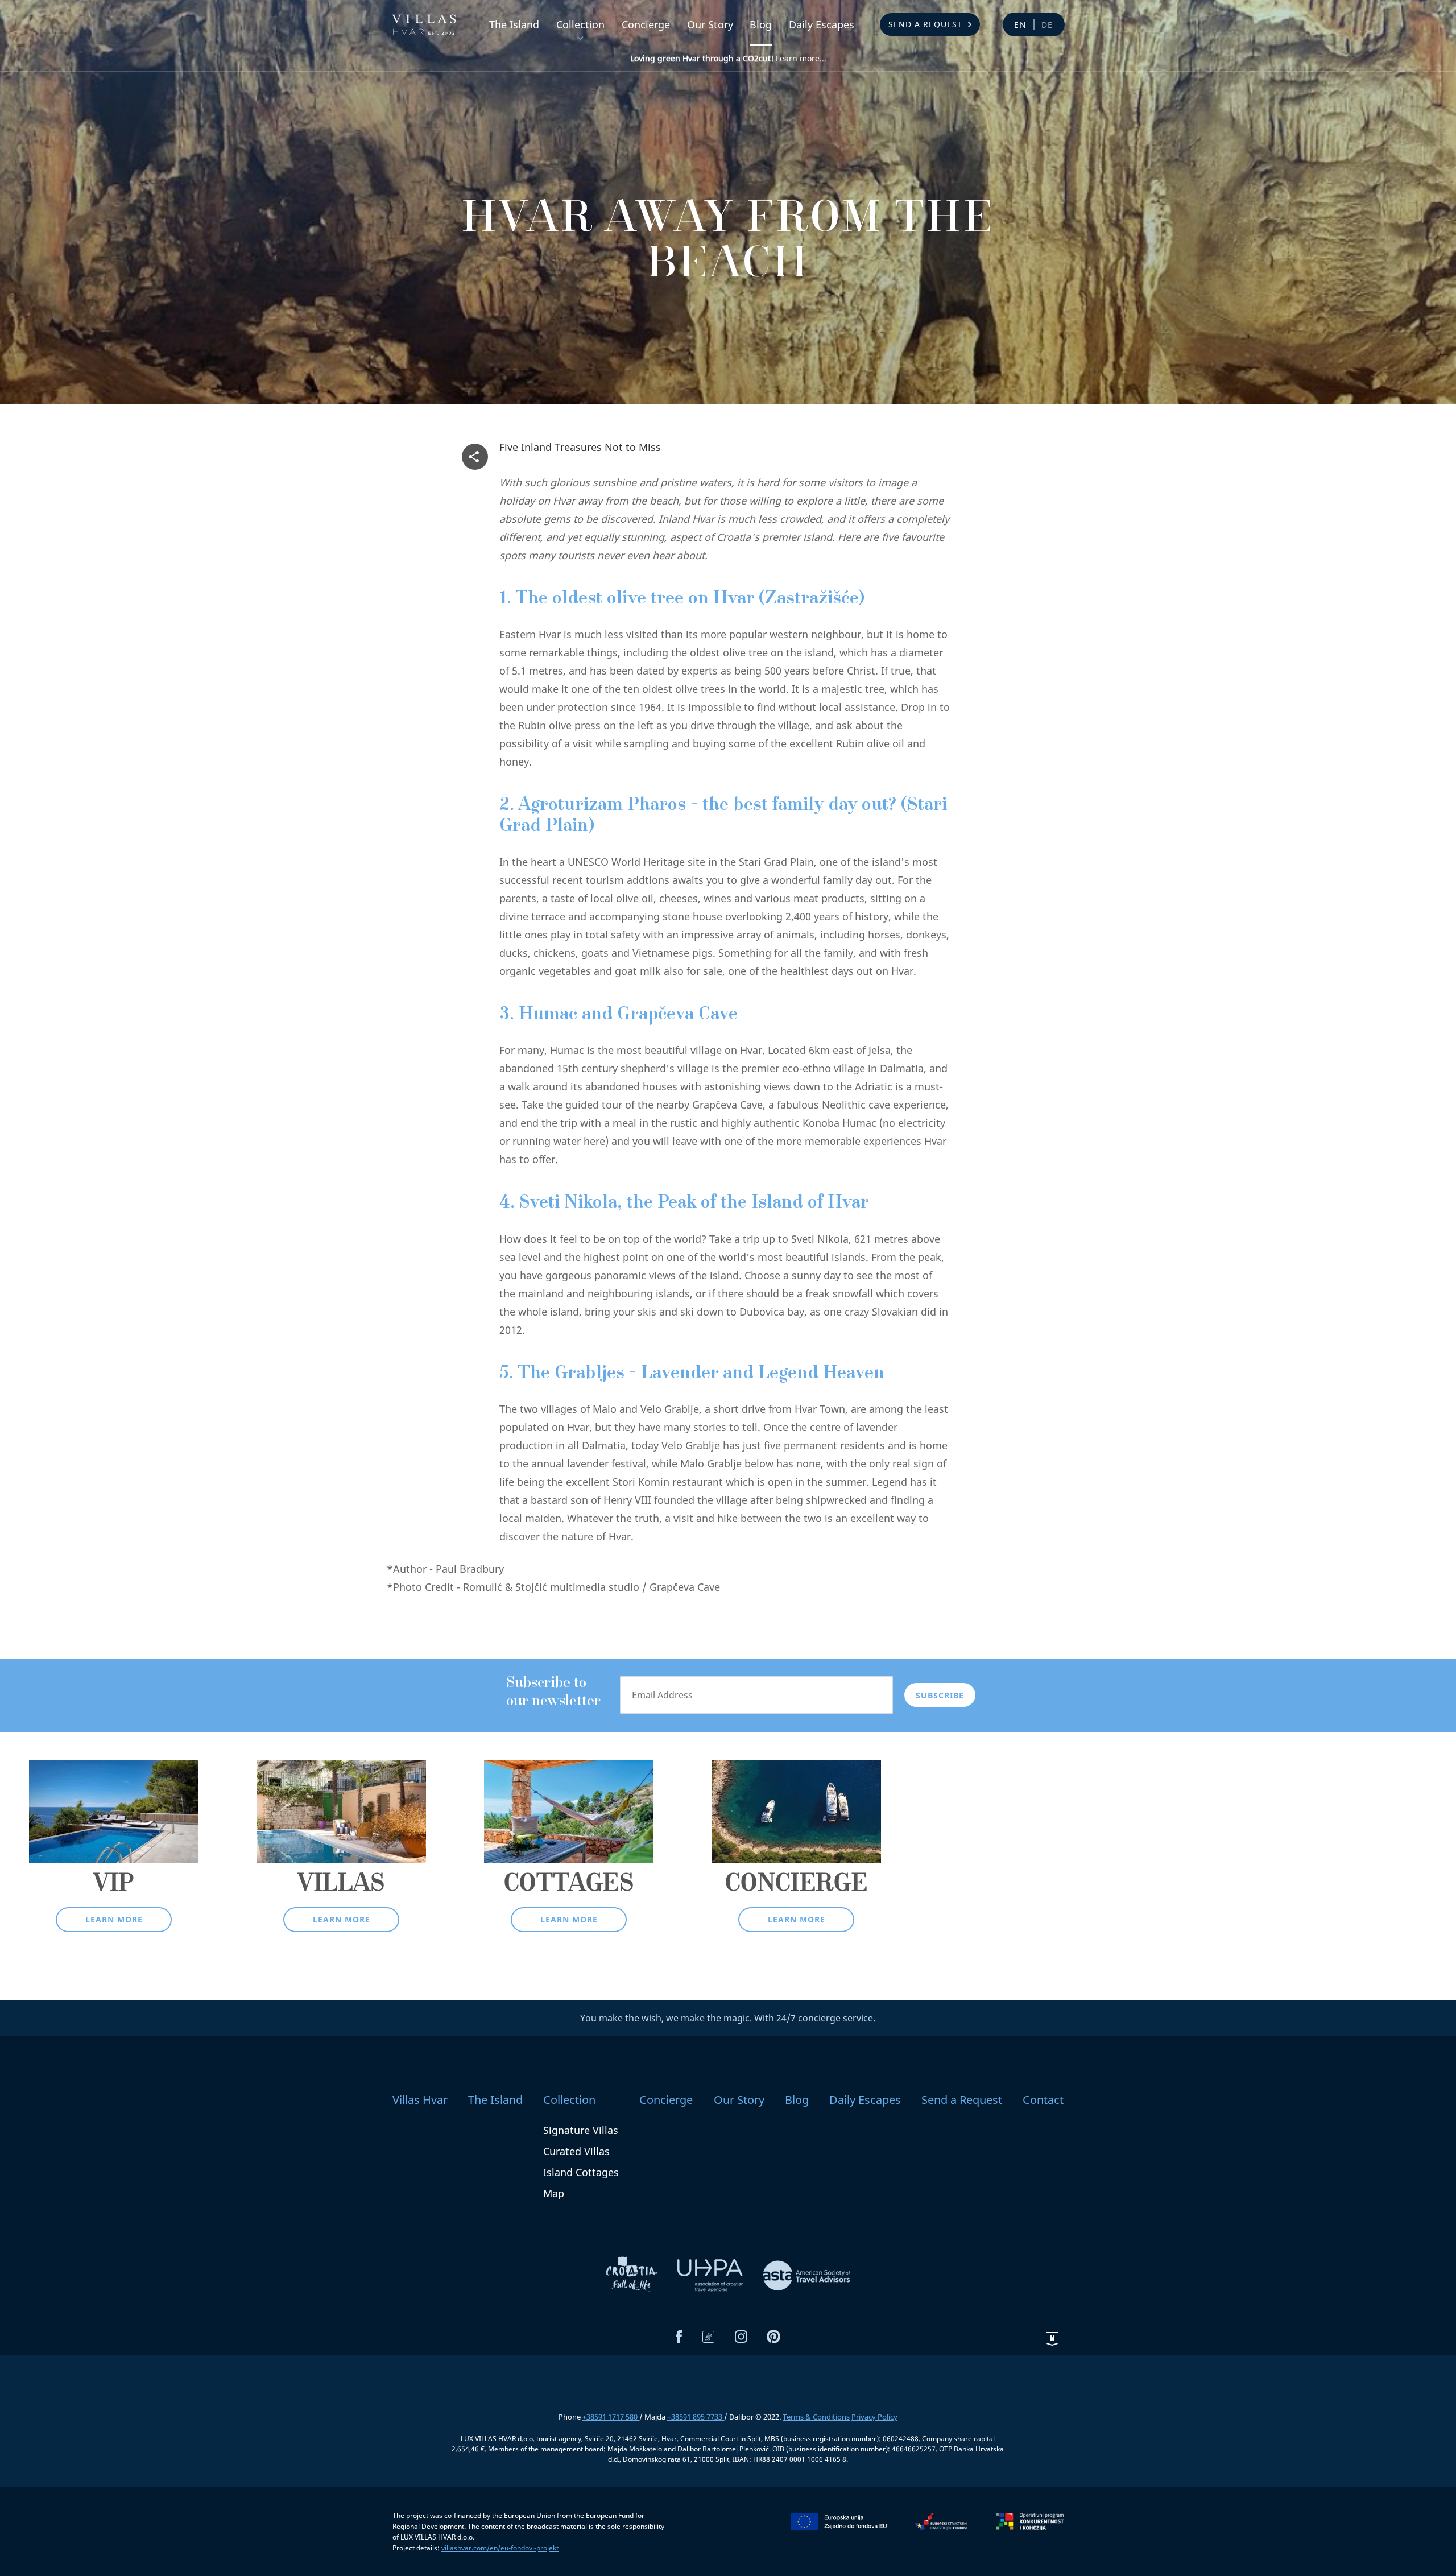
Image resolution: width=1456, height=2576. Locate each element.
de (1048, 25)
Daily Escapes (822, 24)
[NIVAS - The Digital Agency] (1052, 2338)
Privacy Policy (874, 2417)
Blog (761, 24)
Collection (580, 24)
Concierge (646, 24)
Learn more (114, 1919)
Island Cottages (581, 2172)
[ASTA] (806, 2275)
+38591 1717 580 (611, 2417)
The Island (514, 24)
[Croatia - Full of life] (633, 2275)
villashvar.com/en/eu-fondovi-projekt (500, 2548)
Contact (1043, 2100)
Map (554, 2193)
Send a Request (925, 24)
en (1021, 25)
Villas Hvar (420, 2100)
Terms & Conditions (816, 2417)
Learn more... (728, 58)
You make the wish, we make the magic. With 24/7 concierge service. (728, 2018)
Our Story (710, 24)
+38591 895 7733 (696, 2417)
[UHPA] (712, 2275)
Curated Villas (576, 2151)
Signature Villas (581, 2130)
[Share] (475, 457)
